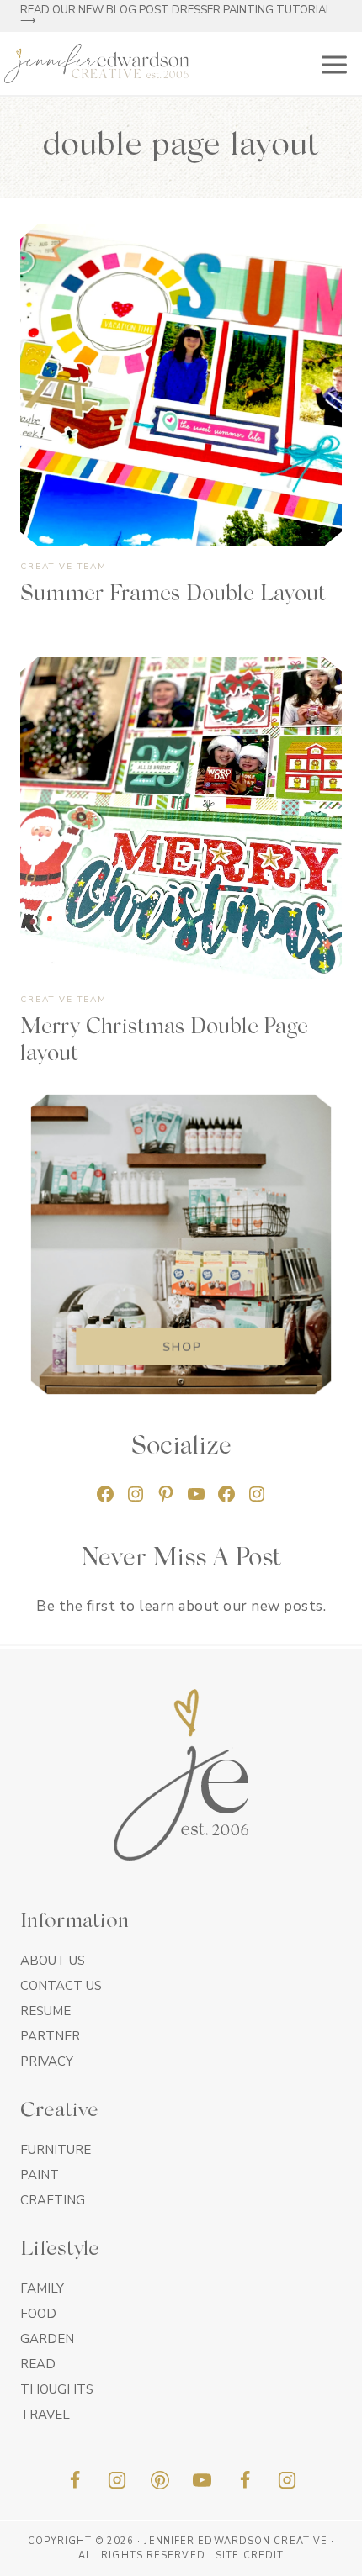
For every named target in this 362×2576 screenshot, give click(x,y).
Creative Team (64, 567)
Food (38, 2314)
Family (42, 2288)
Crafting (53, 2200)
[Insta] (287, 2480)
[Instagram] (117, 2480)
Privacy (47, 2061)
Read (38, 2364)
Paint (40, 2175)
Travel (45, 2415)
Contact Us (61, 1986)
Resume (45, 2011)
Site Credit (250, 2555)
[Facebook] (75, 2480)
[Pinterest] (160, 2480)
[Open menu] (331, 63)
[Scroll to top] (319, 2558)
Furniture (56, 2150)
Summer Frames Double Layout (173, 595)
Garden (47, 2339)
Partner (50, 2036)
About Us (53, 1961)
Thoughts (57, 2389)
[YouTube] (202, 2480)
